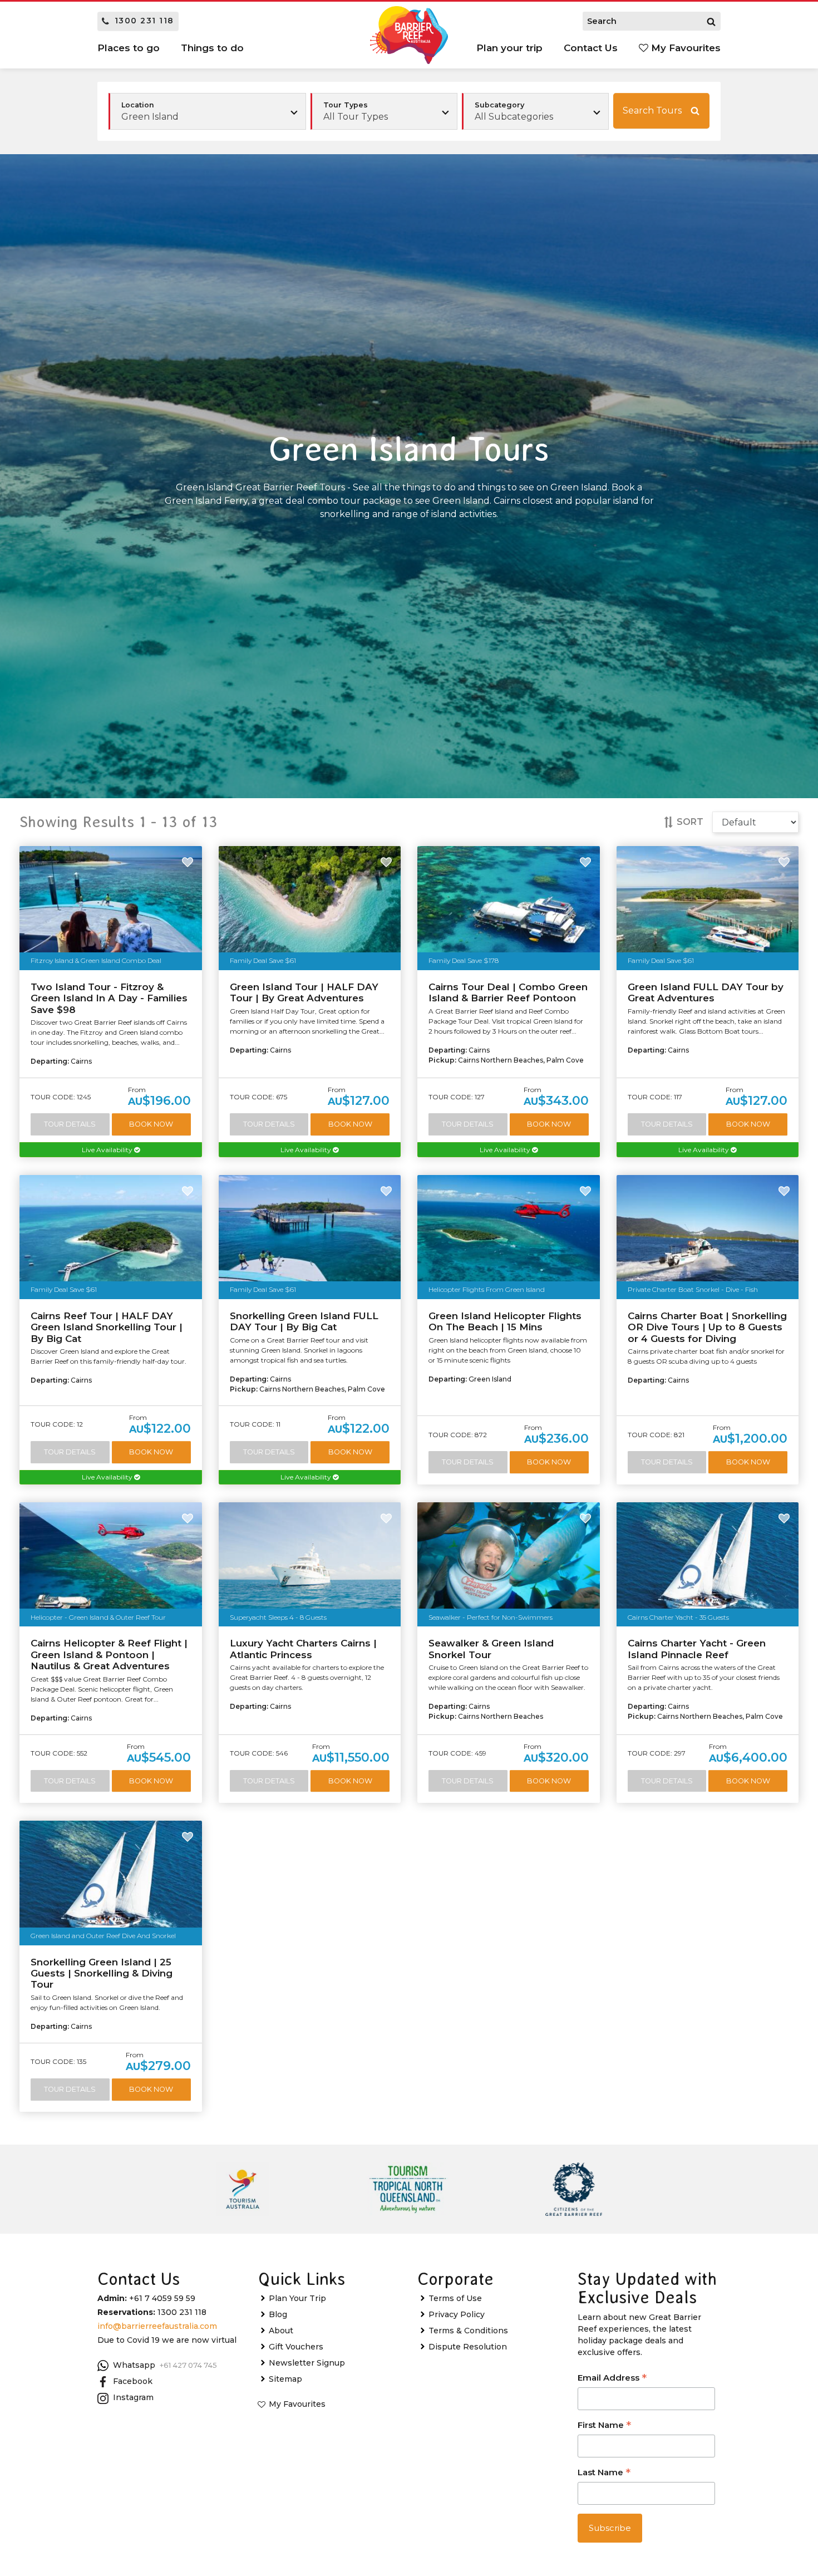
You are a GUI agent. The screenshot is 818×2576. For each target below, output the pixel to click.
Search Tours (652, 110)
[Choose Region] (207, 111)
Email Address (612, 2379)
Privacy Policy (457, 2314)
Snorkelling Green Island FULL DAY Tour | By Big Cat (304, 1321)
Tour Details (70, 1124)
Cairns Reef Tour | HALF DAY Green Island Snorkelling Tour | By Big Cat (107, 1327)
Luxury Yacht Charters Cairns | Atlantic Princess (303, 1649)
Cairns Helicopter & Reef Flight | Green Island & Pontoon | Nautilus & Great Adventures (109, 1655)
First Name (604, 2426)
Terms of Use (455, 2298)
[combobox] (384, 111)
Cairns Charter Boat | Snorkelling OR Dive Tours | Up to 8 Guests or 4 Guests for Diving (707, 1327)
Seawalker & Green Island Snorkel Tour (491, 1649)
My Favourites (684, 48)
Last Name (604, 2473)
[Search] (711, 21)
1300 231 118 (144, 21)
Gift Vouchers (296, 2347)
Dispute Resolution (468, 2347)
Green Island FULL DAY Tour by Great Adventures (706, 992)
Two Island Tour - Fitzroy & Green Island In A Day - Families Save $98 (109, 998)
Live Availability (108, 1150)
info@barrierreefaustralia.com (157, 2326)
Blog (278, 2314)
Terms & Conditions (468, 2331)
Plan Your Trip (297, 2298)
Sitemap (285, 2379)
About (281, 2331)
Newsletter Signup (307, 2363)
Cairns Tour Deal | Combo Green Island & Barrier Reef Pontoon (508, 992)
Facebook (133, 2381)
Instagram (133, 2397)
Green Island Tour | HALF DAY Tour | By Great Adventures (304, 992)
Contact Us (591, 48)
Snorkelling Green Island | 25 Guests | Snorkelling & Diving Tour (102, 1973)
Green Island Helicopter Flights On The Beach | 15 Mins (505, 1321)
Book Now (151, 1124)
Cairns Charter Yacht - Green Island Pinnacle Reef (697, 1649)
